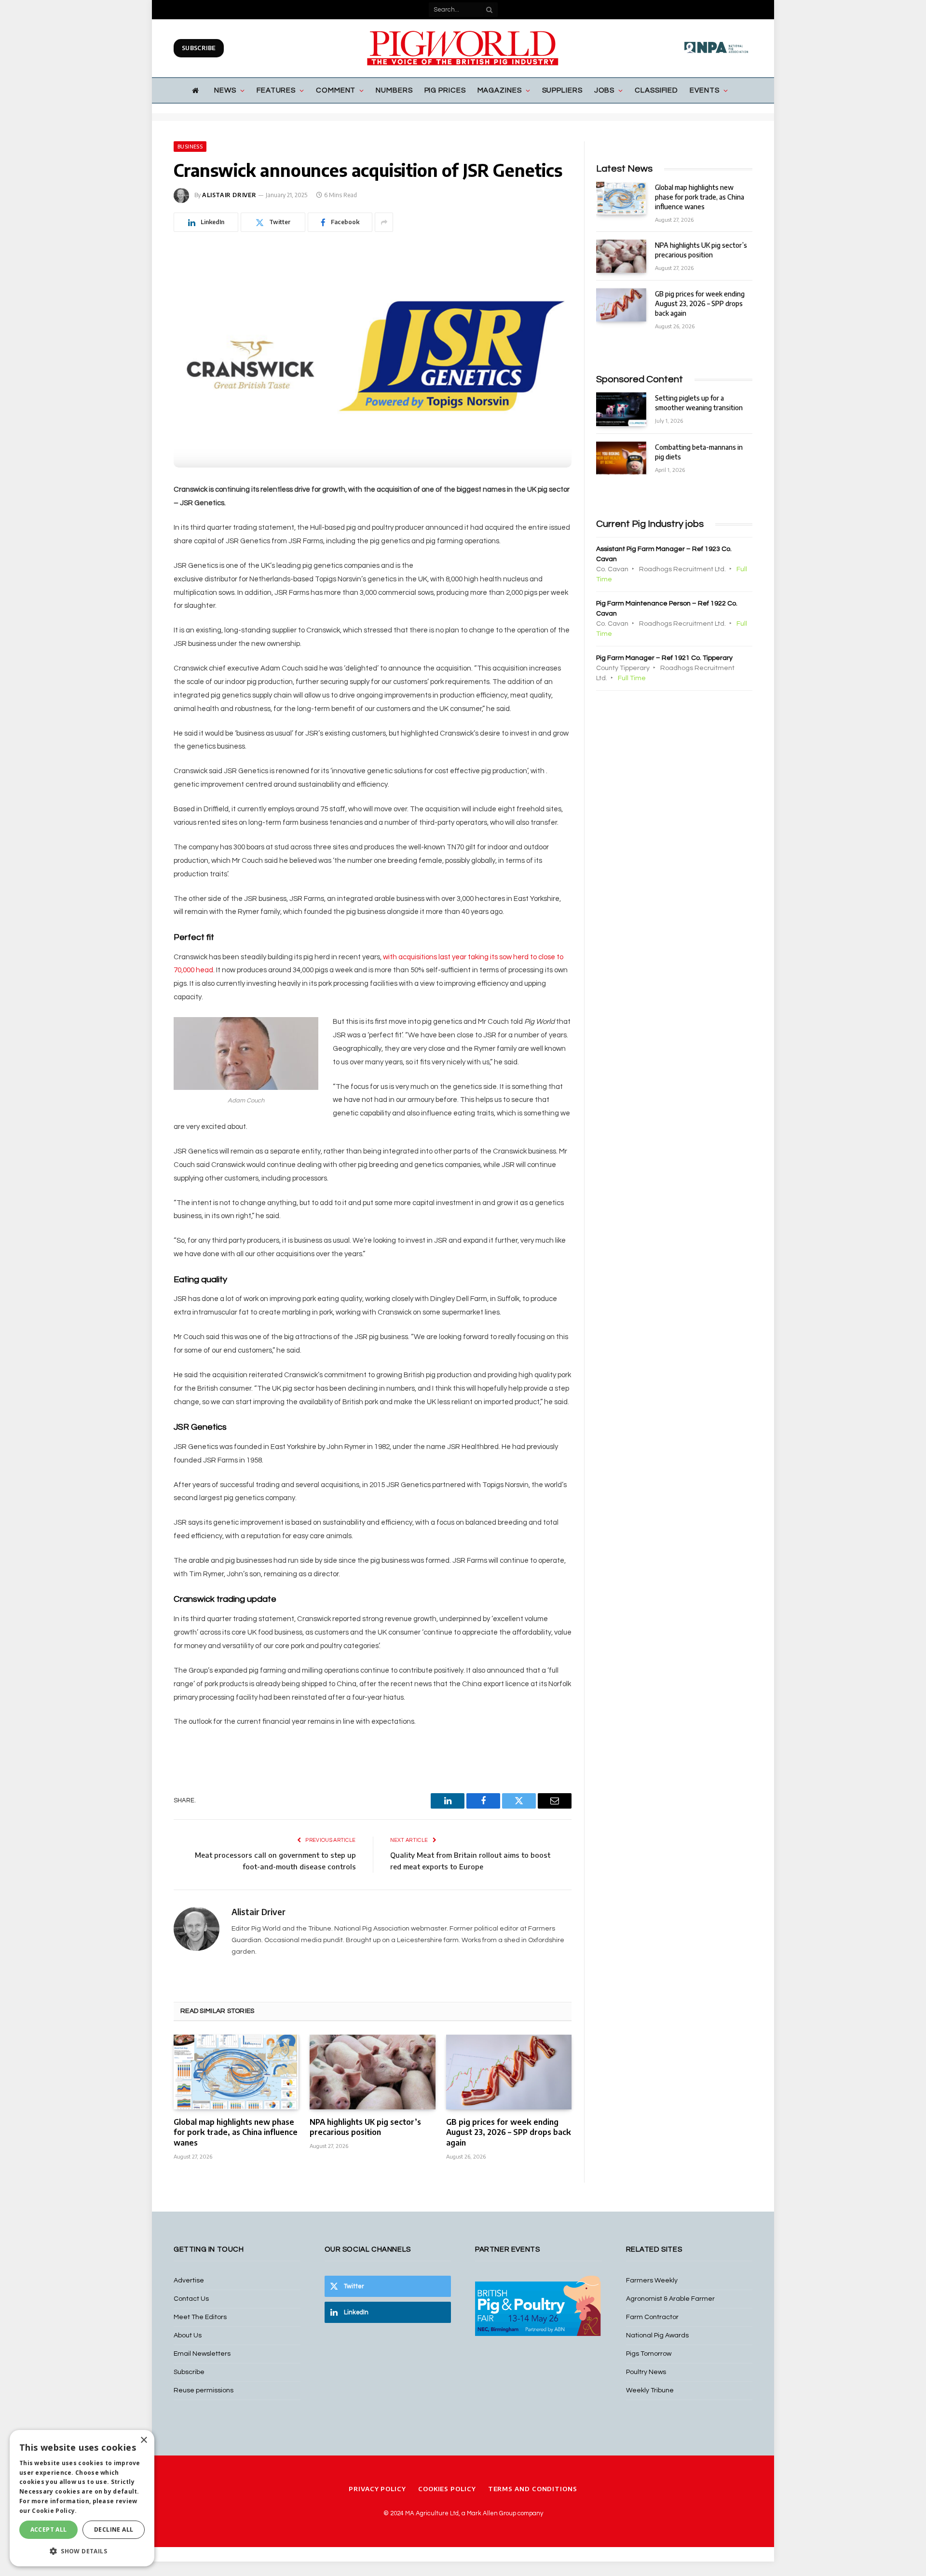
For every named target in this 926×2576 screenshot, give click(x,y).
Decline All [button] (114, 2529)
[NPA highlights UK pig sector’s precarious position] (372, 2072)
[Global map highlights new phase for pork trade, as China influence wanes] (236, 2072)
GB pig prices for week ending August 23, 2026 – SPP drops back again (509, 2133)
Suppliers (562, 90)
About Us (188, 2335)
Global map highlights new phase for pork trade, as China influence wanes (236, 2133)
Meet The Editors (200, 2317)
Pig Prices (445, 90)
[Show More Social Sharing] (384, 222)
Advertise (189, 2281)
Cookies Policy (447, 2489)
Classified (656, 90)
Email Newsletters (202, 2354)
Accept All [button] (49, 2529)
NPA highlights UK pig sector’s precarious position (365, 2127)
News (225, 90)
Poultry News (646, 2372)
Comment (336, 90)
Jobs (605, 90)
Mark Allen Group (491, 2513)
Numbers (394, 90)
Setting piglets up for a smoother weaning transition (699, 403)
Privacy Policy (377, 2489)
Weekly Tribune (650, 2390)
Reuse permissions (204, 2390)
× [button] (143, 2440)
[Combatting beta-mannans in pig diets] (621, 458)
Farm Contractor (652, 2317)
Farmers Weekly (652, 2281)
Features (276, 90)
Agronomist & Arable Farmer (670, 2299)
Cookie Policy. (54, 2511)
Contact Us (191, 2299)
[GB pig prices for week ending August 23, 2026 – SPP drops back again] (509, 2072)
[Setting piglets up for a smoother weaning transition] (621, 409)
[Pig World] (463, 48)
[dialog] (82, 2498)
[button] (82, 2551)
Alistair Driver (229, 195)
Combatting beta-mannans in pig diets (699, 452)
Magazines (500, 90)
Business (190, 147)
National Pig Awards (657, 2335)
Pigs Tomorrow (649, 2354)
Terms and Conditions (533, 2489)
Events (704, 90)
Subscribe (199, 48)
